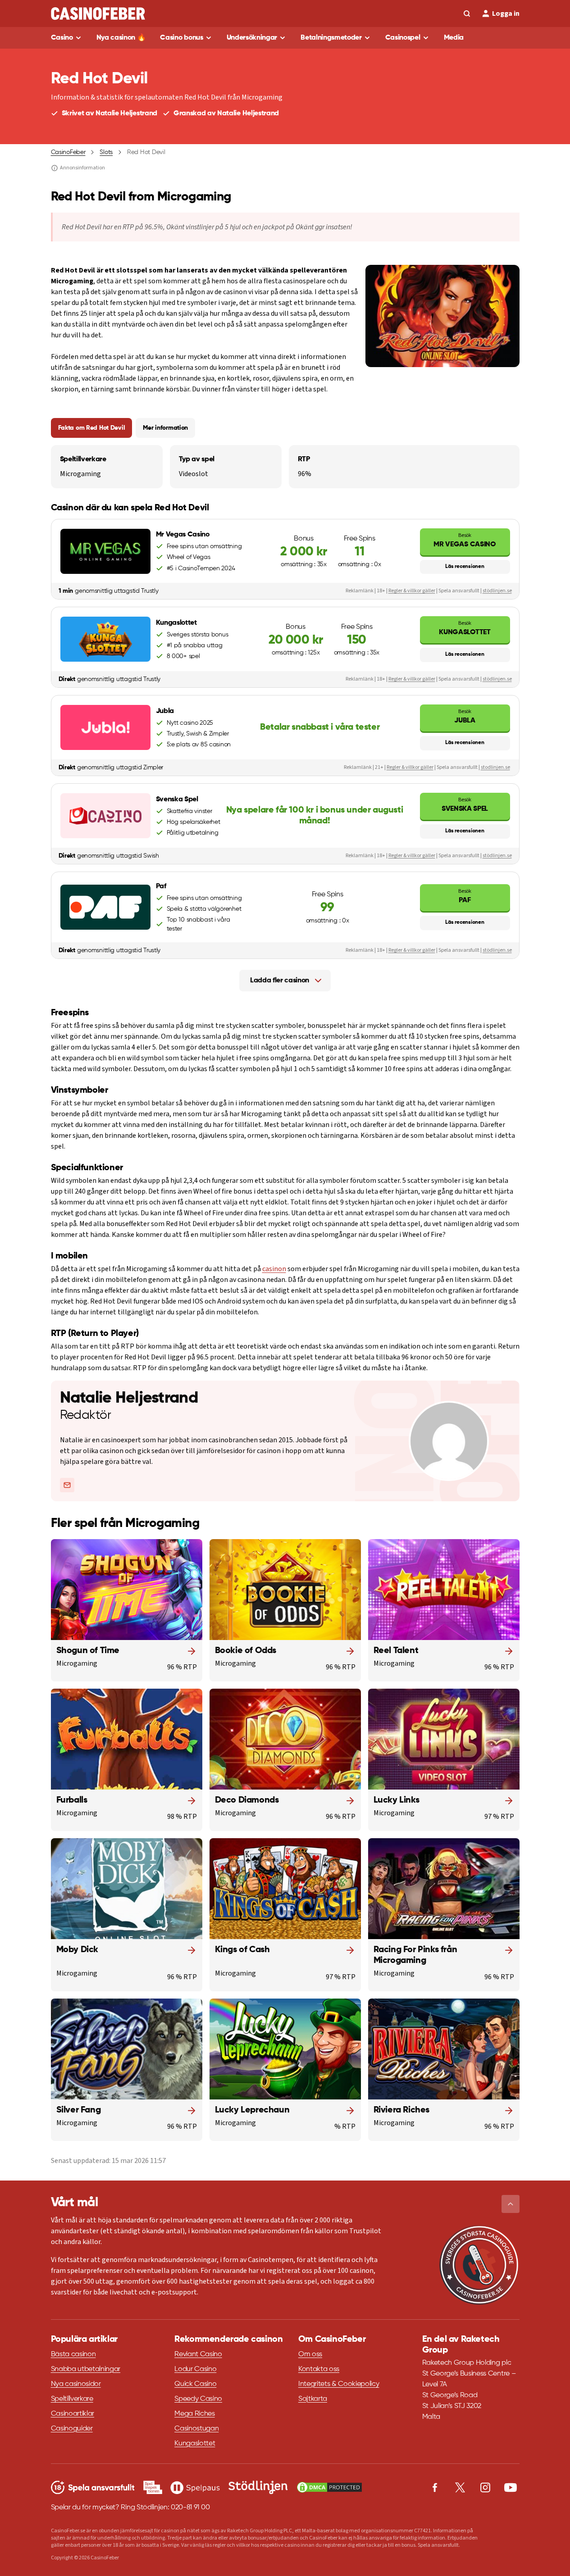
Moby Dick (77, 1950)
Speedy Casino (198, 2399)
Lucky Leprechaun (252, 2110)
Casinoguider (72, 2429)
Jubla (465, 716)
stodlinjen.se (495, 767)
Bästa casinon (73, 2354)
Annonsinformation (82, 168)
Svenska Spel (465, 804)
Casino (62, 38)
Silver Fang (79, 2110)
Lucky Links (397, 1800)
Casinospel (403, 38)
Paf (465, 896)
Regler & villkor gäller (412, 591)
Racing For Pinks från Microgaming (415, 1955)
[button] (511, 2204)
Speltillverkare (72, 2399)
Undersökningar (252, 38)
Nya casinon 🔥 (121, 38)
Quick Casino (195, 2384)
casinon (274, 1269)
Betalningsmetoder (331, 38)
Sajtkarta (313, 2399)
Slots (106, 152)
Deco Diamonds (247, 1800)
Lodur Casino (195, 2369)
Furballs (72, 1800)
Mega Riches (194, 2414)
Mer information (165, 428)
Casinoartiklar (73, 2414)
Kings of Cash (242, 1950)
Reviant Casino (198, 2354)
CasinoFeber (68, 152)
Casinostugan (196, 2429)
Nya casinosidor (76, 2384)
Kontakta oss (319, 2369)
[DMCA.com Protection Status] (329, 2487)
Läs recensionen (465, 567)
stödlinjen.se (497, 591)
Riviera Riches (401, 2110)
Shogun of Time (88, 1651)
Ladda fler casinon (280, 981)
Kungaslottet (465, 628)
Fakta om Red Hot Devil (92, 428)
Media (454, 38)
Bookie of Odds (246, 1651)
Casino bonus (181, 38)
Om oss (310, 2354)
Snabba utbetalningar (86, 2369)
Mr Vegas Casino (465, 540)
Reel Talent (396, 1651)
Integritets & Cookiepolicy (339, 2384)
